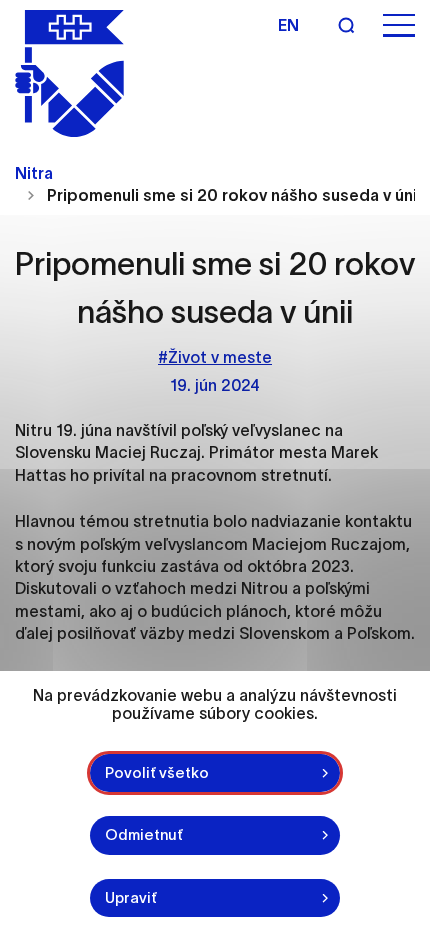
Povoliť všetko (157, 772)
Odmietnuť (144, 834)
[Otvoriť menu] (399, 25)
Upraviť (131, 897)
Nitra (34, 173)
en (288, 25)
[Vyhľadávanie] (346, 25)
